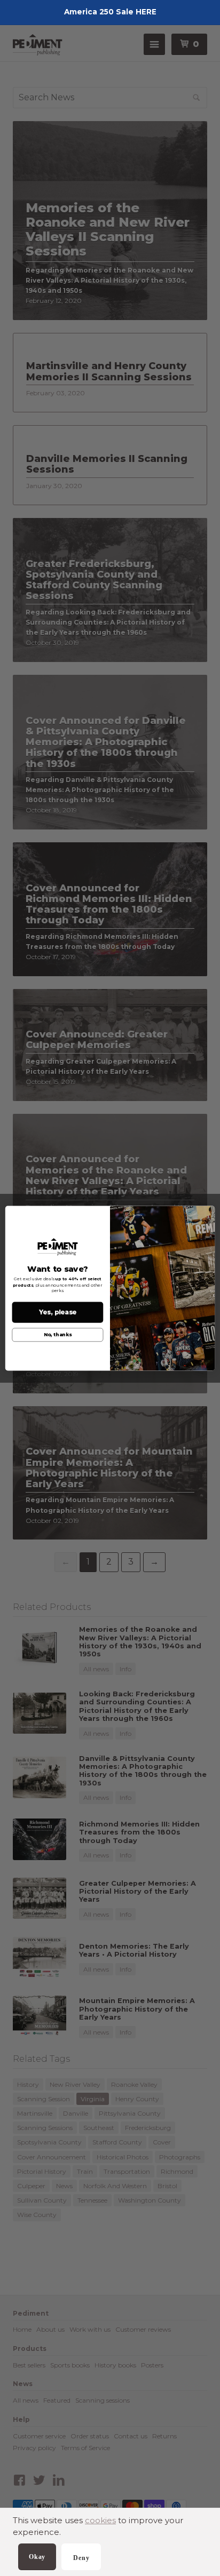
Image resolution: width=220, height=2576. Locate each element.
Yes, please (58, 1312)
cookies (100, 2520)
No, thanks (58, 1335)
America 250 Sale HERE (110, 12)
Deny (81, 2558)
